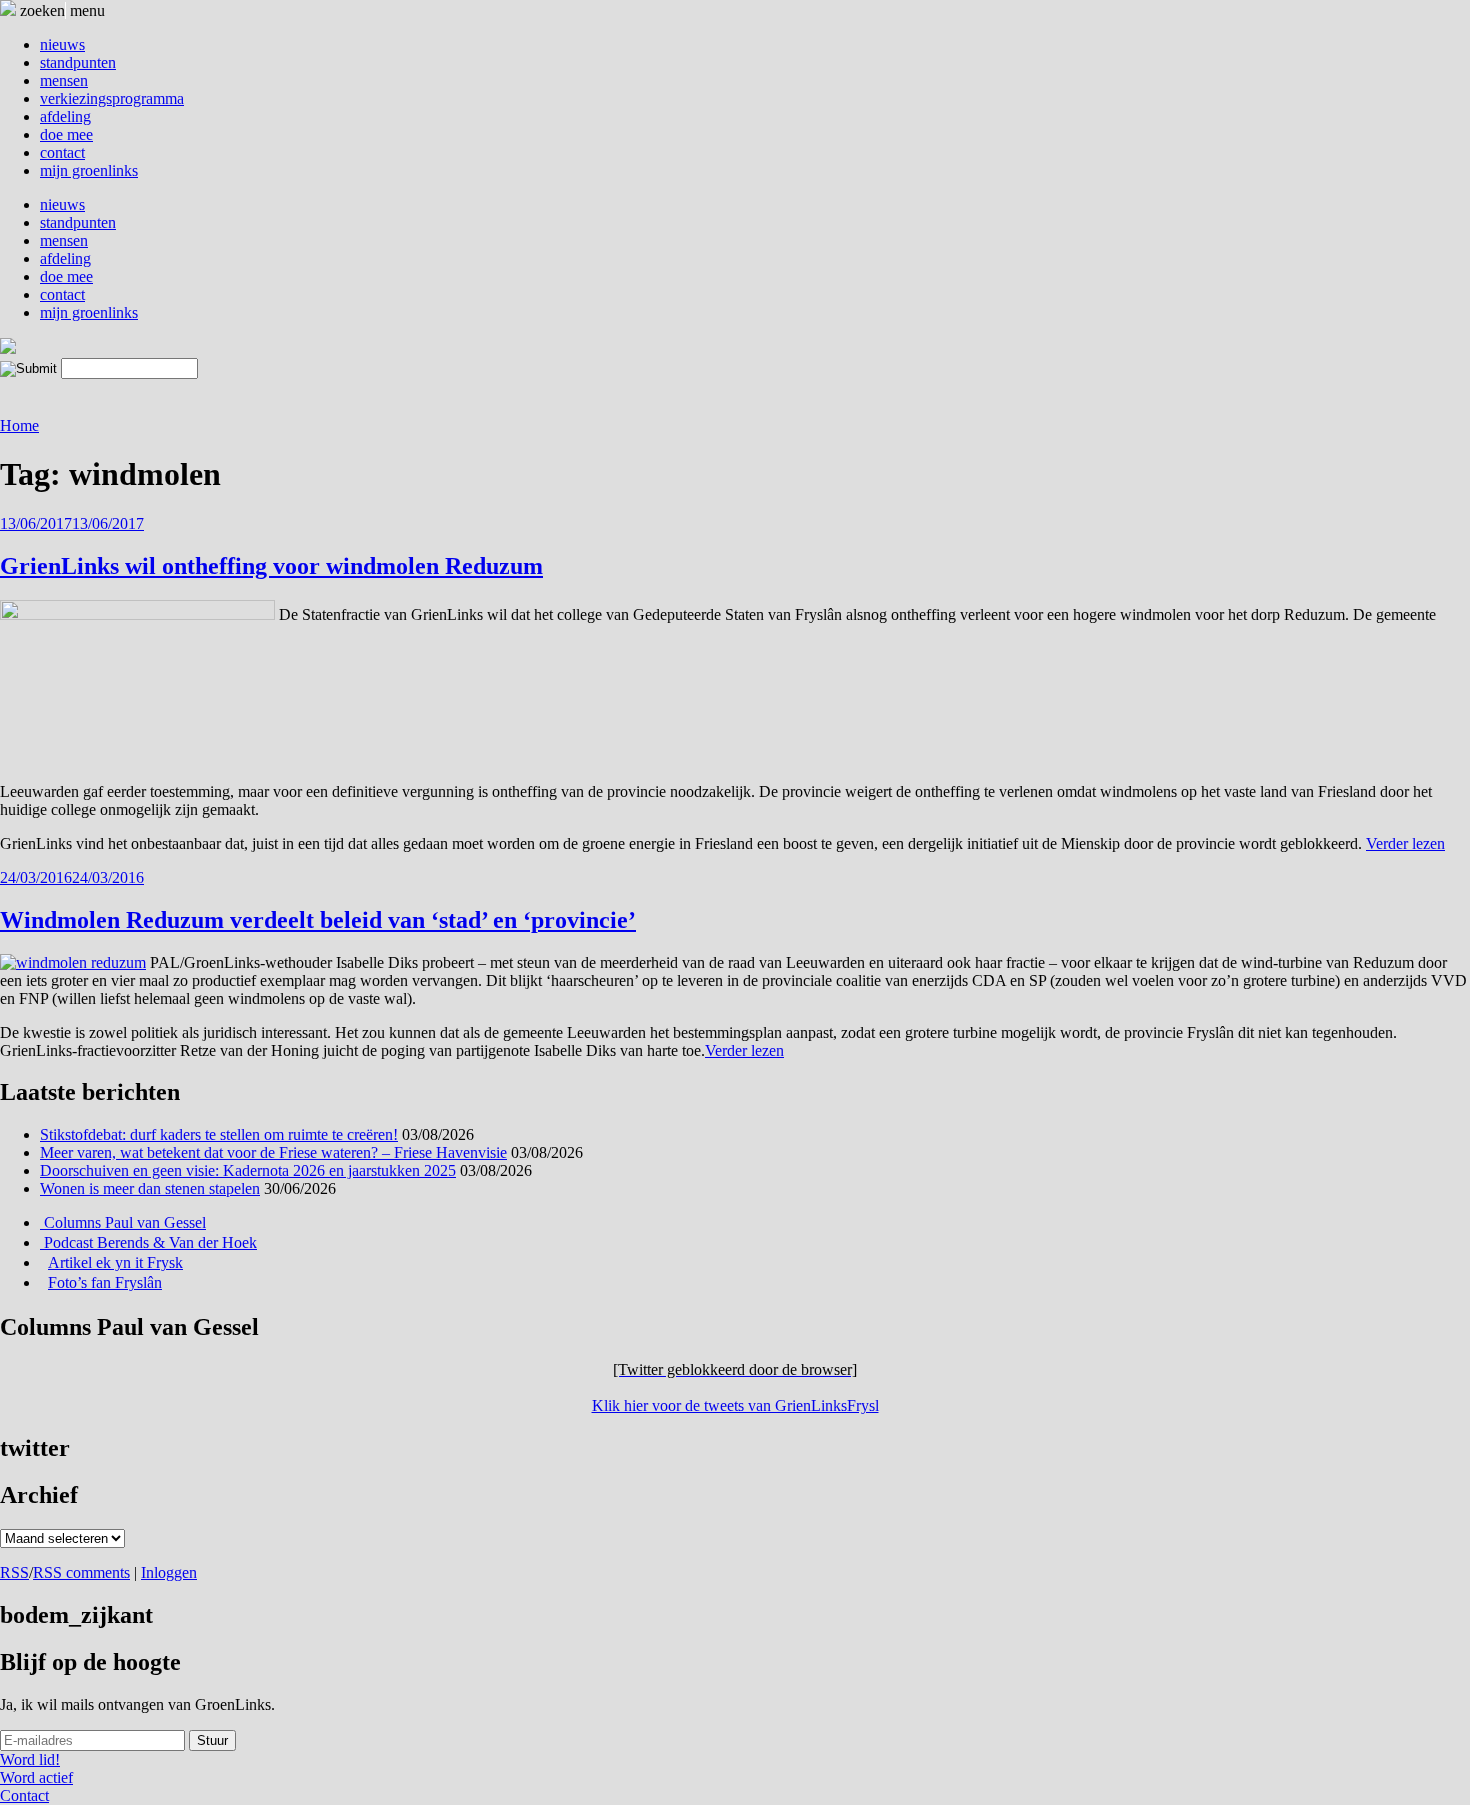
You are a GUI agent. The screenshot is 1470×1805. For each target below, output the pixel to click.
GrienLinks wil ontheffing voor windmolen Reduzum (271, 566)
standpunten (78, 62)
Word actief (36, 1777)
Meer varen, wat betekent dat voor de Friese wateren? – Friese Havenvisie (273, 1152)
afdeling (65, 116)
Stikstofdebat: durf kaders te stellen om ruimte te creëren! (219, 1134)
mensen (64, 80)
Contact (24, 1795)
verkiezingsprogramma (112, 98)
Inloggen (169, 1572)
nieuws (62, 44)
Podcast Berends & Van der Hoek (148, 1242)
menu (87, 10)
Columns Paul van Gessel (123, 1222)
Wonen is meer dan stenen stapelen (150, 1188)
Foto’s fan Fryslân (105, 1282)
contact (62, 152)
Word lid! (30, 1759)
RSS (14, 1572)
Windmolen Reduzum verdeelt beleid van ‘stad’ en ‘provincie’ (318, 920)
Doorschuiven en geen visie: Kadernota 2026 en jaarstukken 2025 (248, 1170)
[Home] (8, 348)
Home (19, 425)
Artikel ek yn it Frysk (115, 1262)
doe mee (66, 134)
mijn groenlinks (89, 170)
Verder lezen (1405, 843)
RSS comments (81, 1572)
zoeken (40, 10)
